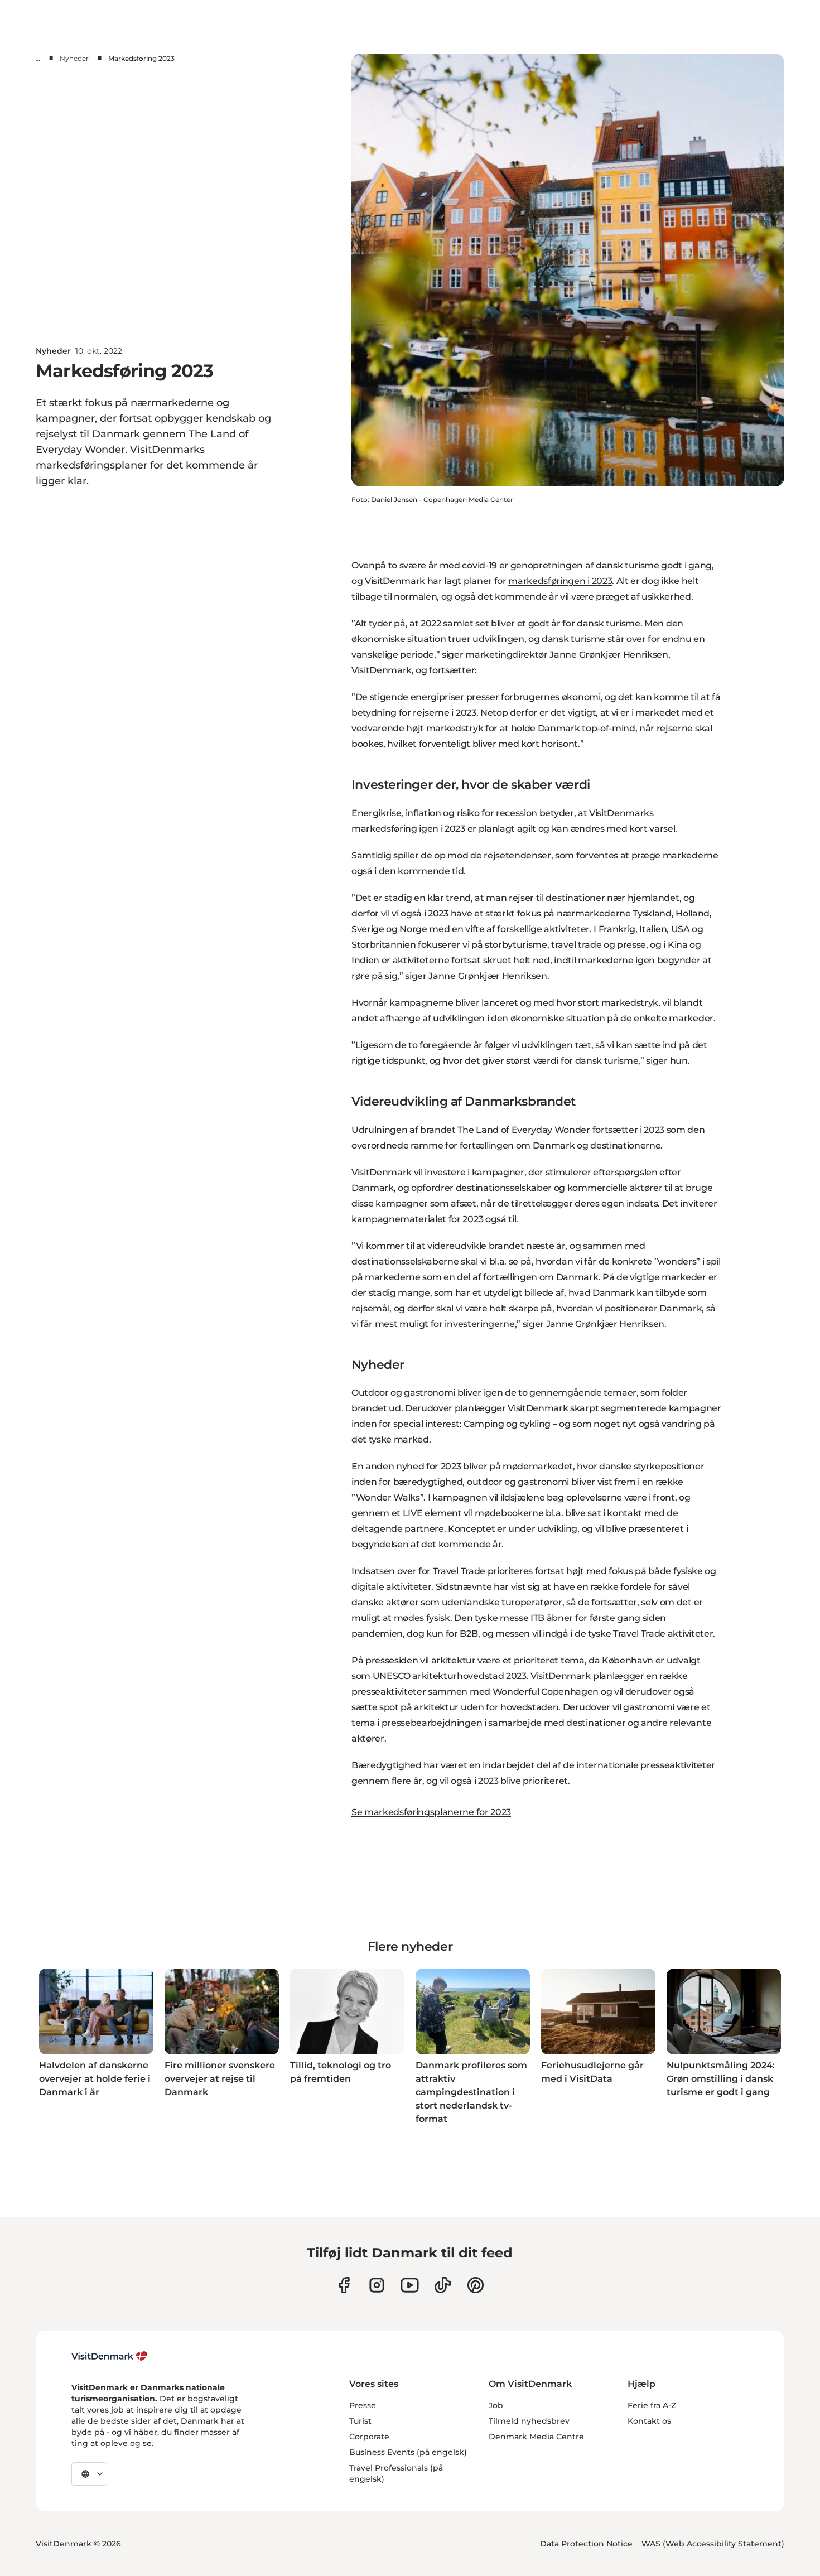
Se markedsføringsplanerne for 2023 (431, 1812)
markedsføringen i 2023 (560, 581)
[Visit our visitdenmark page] (410, 2285)
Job (496, 2405)
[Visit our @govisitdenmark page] (443, 2285)
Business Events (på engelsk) (408, 2452)
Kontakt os (649, 2421)
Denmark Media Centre (536, 2437)
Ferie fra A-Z (652, 2405)
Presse (363, 2405)
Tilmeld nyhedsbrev (529, 2421)
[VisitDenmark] (110, 2356)
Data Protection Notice (586, 2544)
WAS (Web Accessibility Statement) (713, 2544)
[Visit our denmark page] (344, 2285)
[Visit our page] (377, 2285)
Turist (360, 2421)
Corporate (369, 2437)
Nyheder (74, 58)
